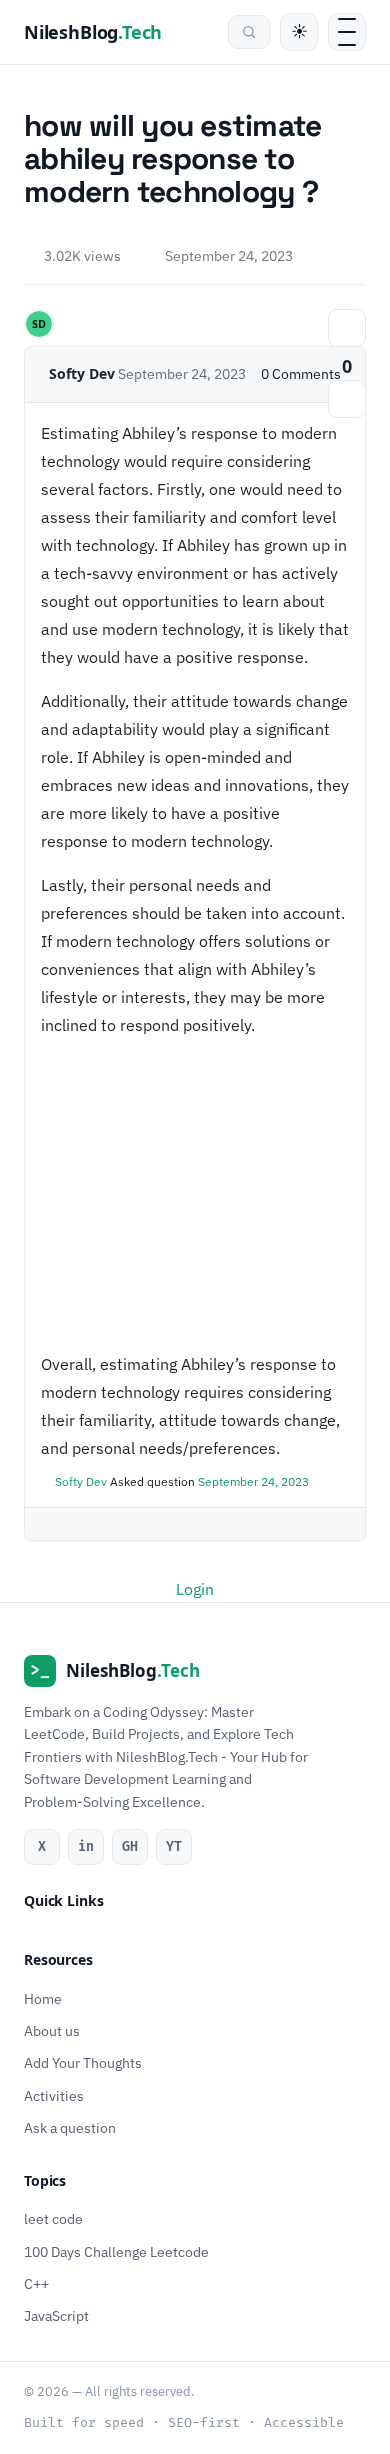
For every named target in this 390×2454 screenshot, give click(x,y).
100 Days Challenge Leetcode (116, 2252)
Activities (54, 2096)
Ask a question (70, 2128)
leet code (53, 2220)
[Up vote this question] (347, 328)
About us (52, 2031)
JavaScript (56, 2317)
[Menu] (347, 32)
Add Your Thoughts (83, 2064)
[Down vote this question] (347, 399)
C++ (36, 2284)
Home (43, 1999)
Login (195, 1589)
